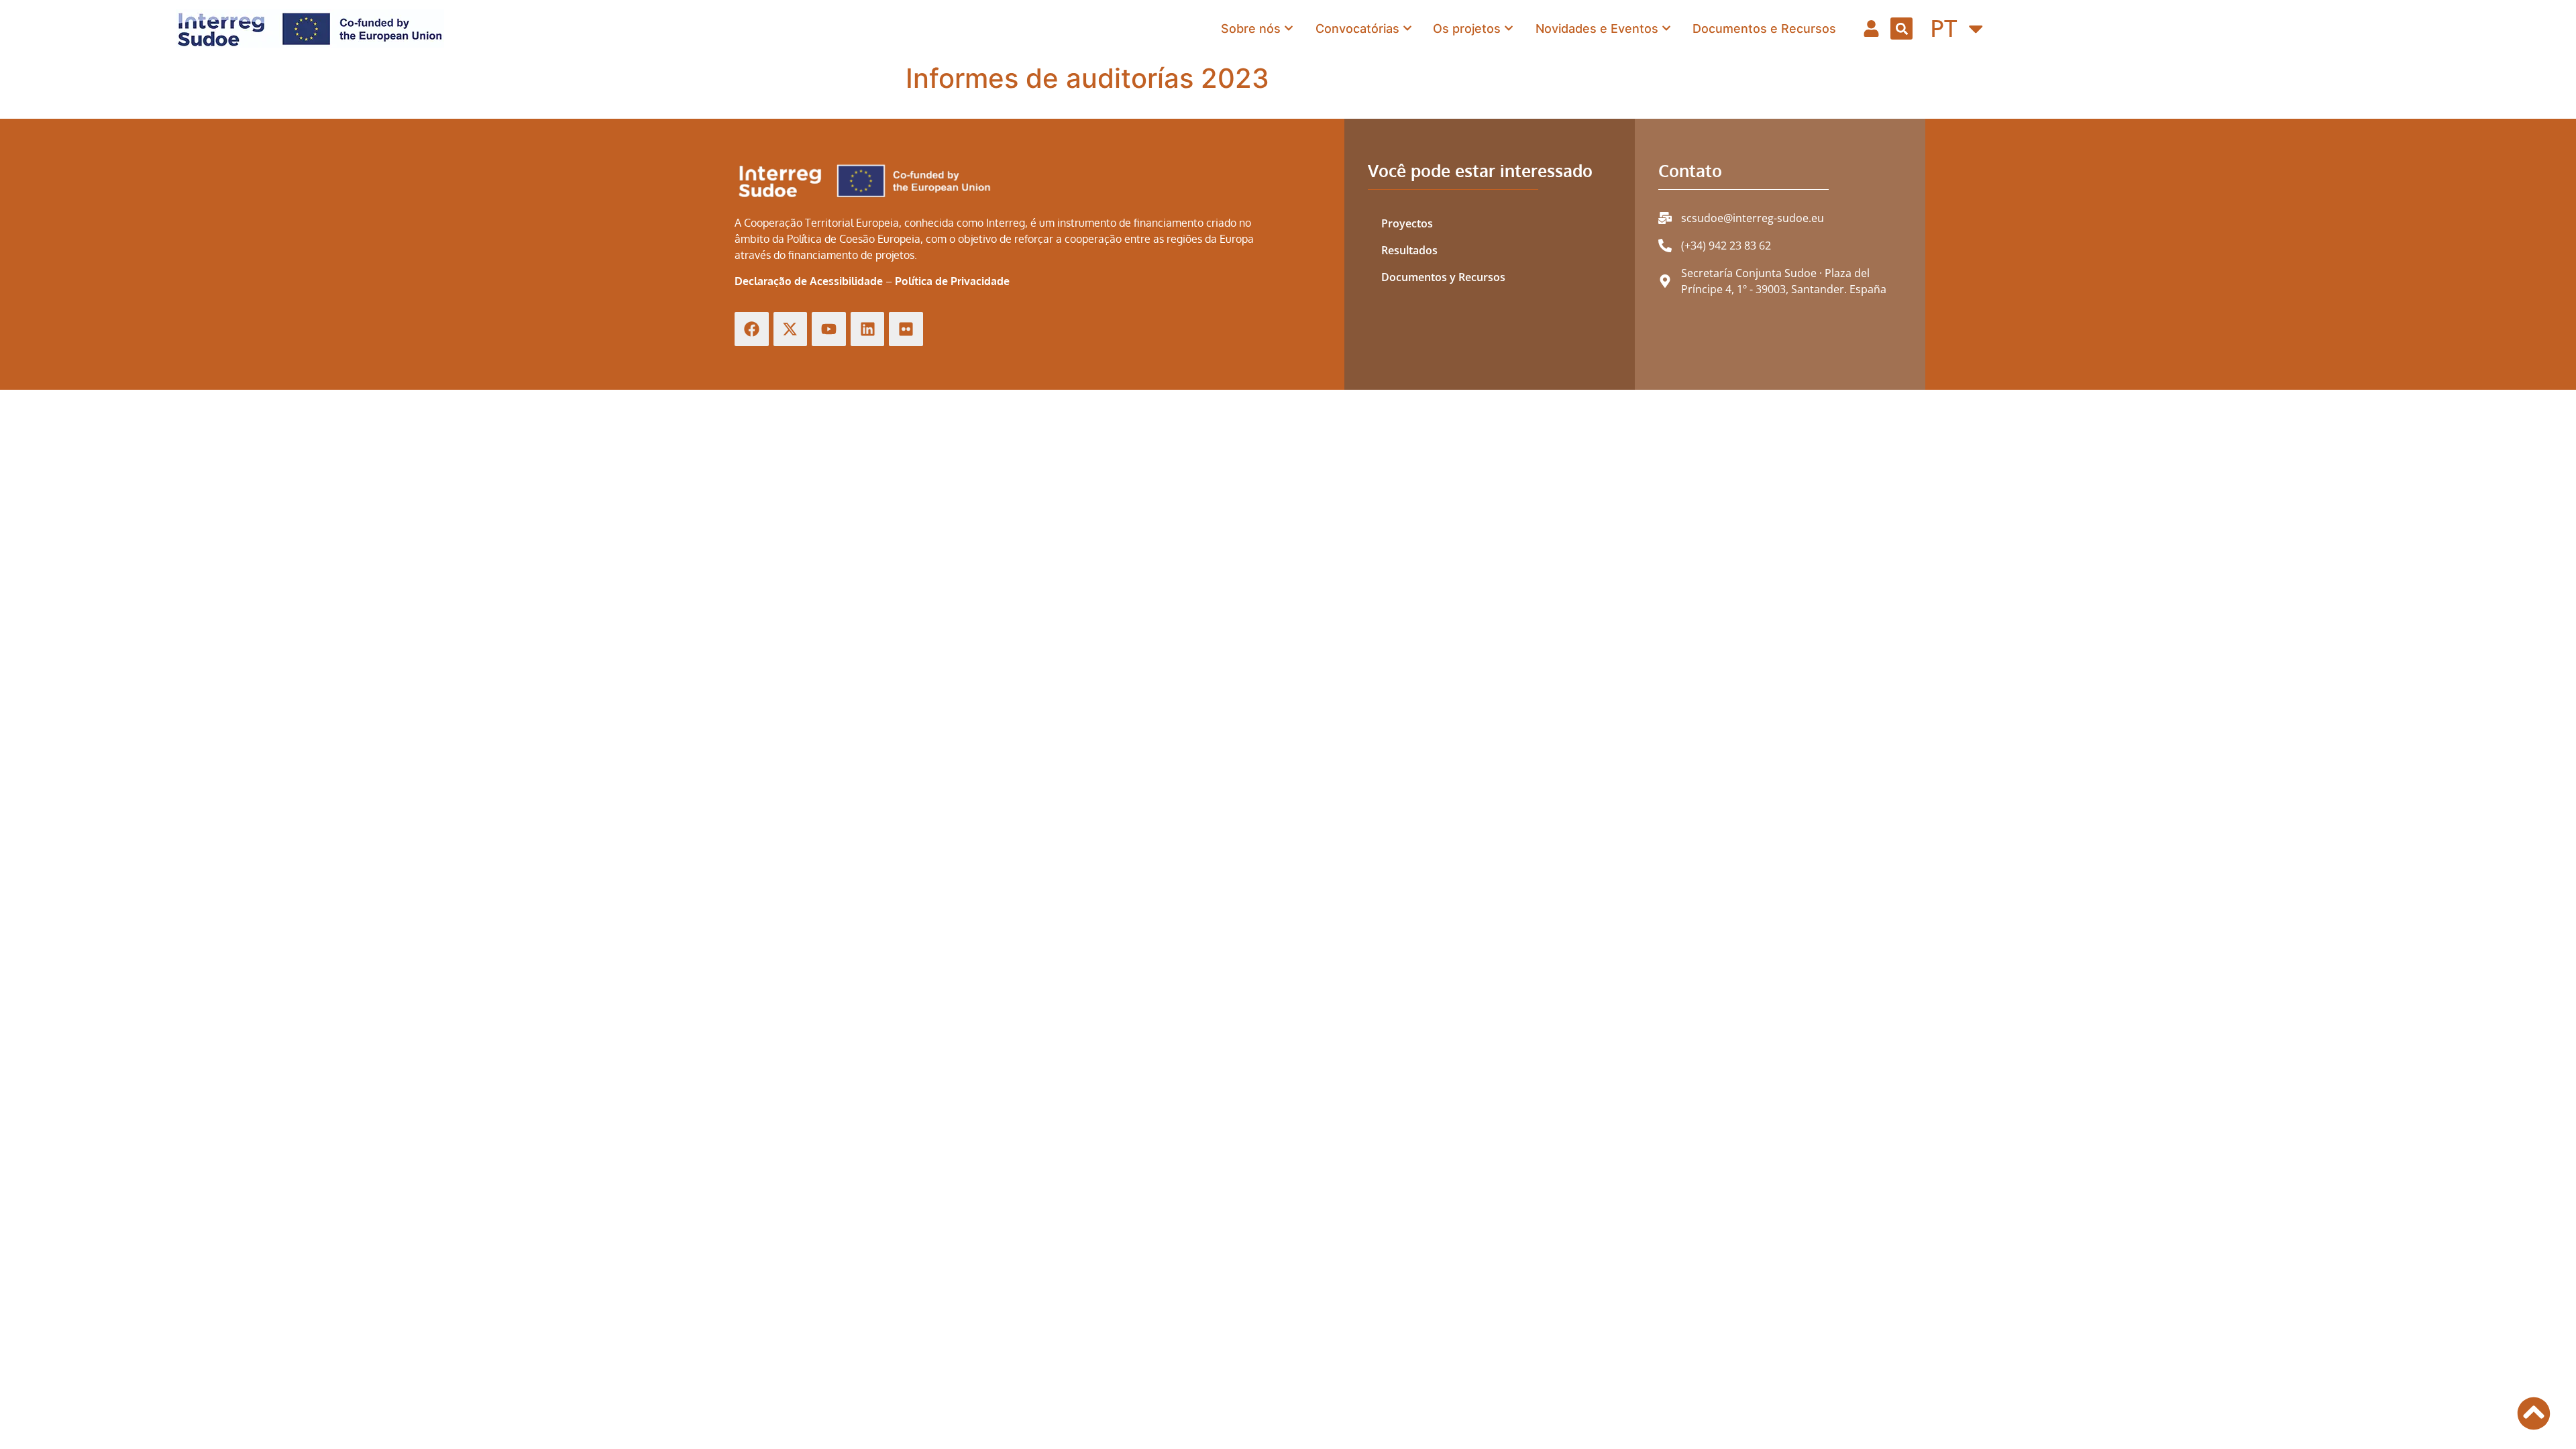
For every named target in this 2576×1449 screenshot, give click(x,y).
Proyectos (1407, 223)
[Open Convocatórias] (1407, 29)
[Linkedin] (868, 329)
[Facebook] (752, 329)
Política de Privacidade (952, 281)
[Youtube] (829, 329)
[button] (1901, 29)
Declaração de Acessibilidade (809, 281)
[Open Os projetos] (1509, 29)
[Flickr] (906, 329)
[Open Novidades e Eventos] (1666, 29)
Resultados (1409, 250)
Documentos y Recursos (1443, 277)
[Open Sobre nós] (1289, 29)
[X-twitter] (791, 329)
